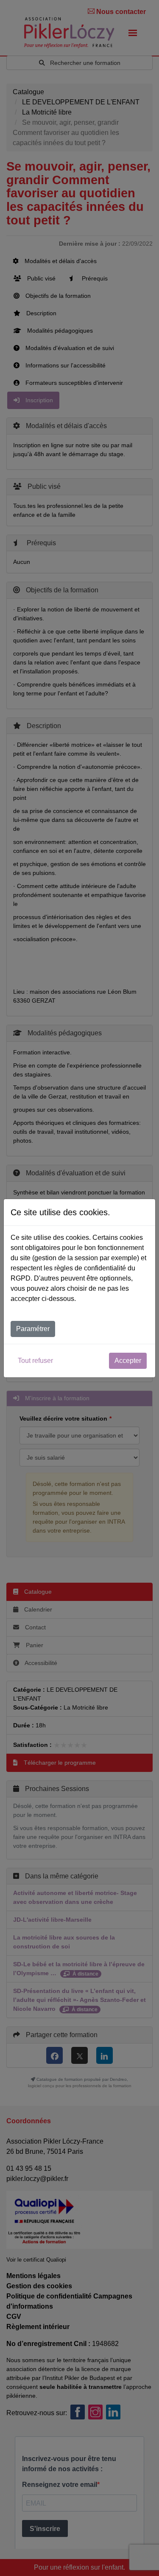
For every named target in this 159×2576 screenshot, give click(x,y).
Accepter (128, 1361)
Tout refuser (35, 1361)
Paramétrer (33, 1329)
